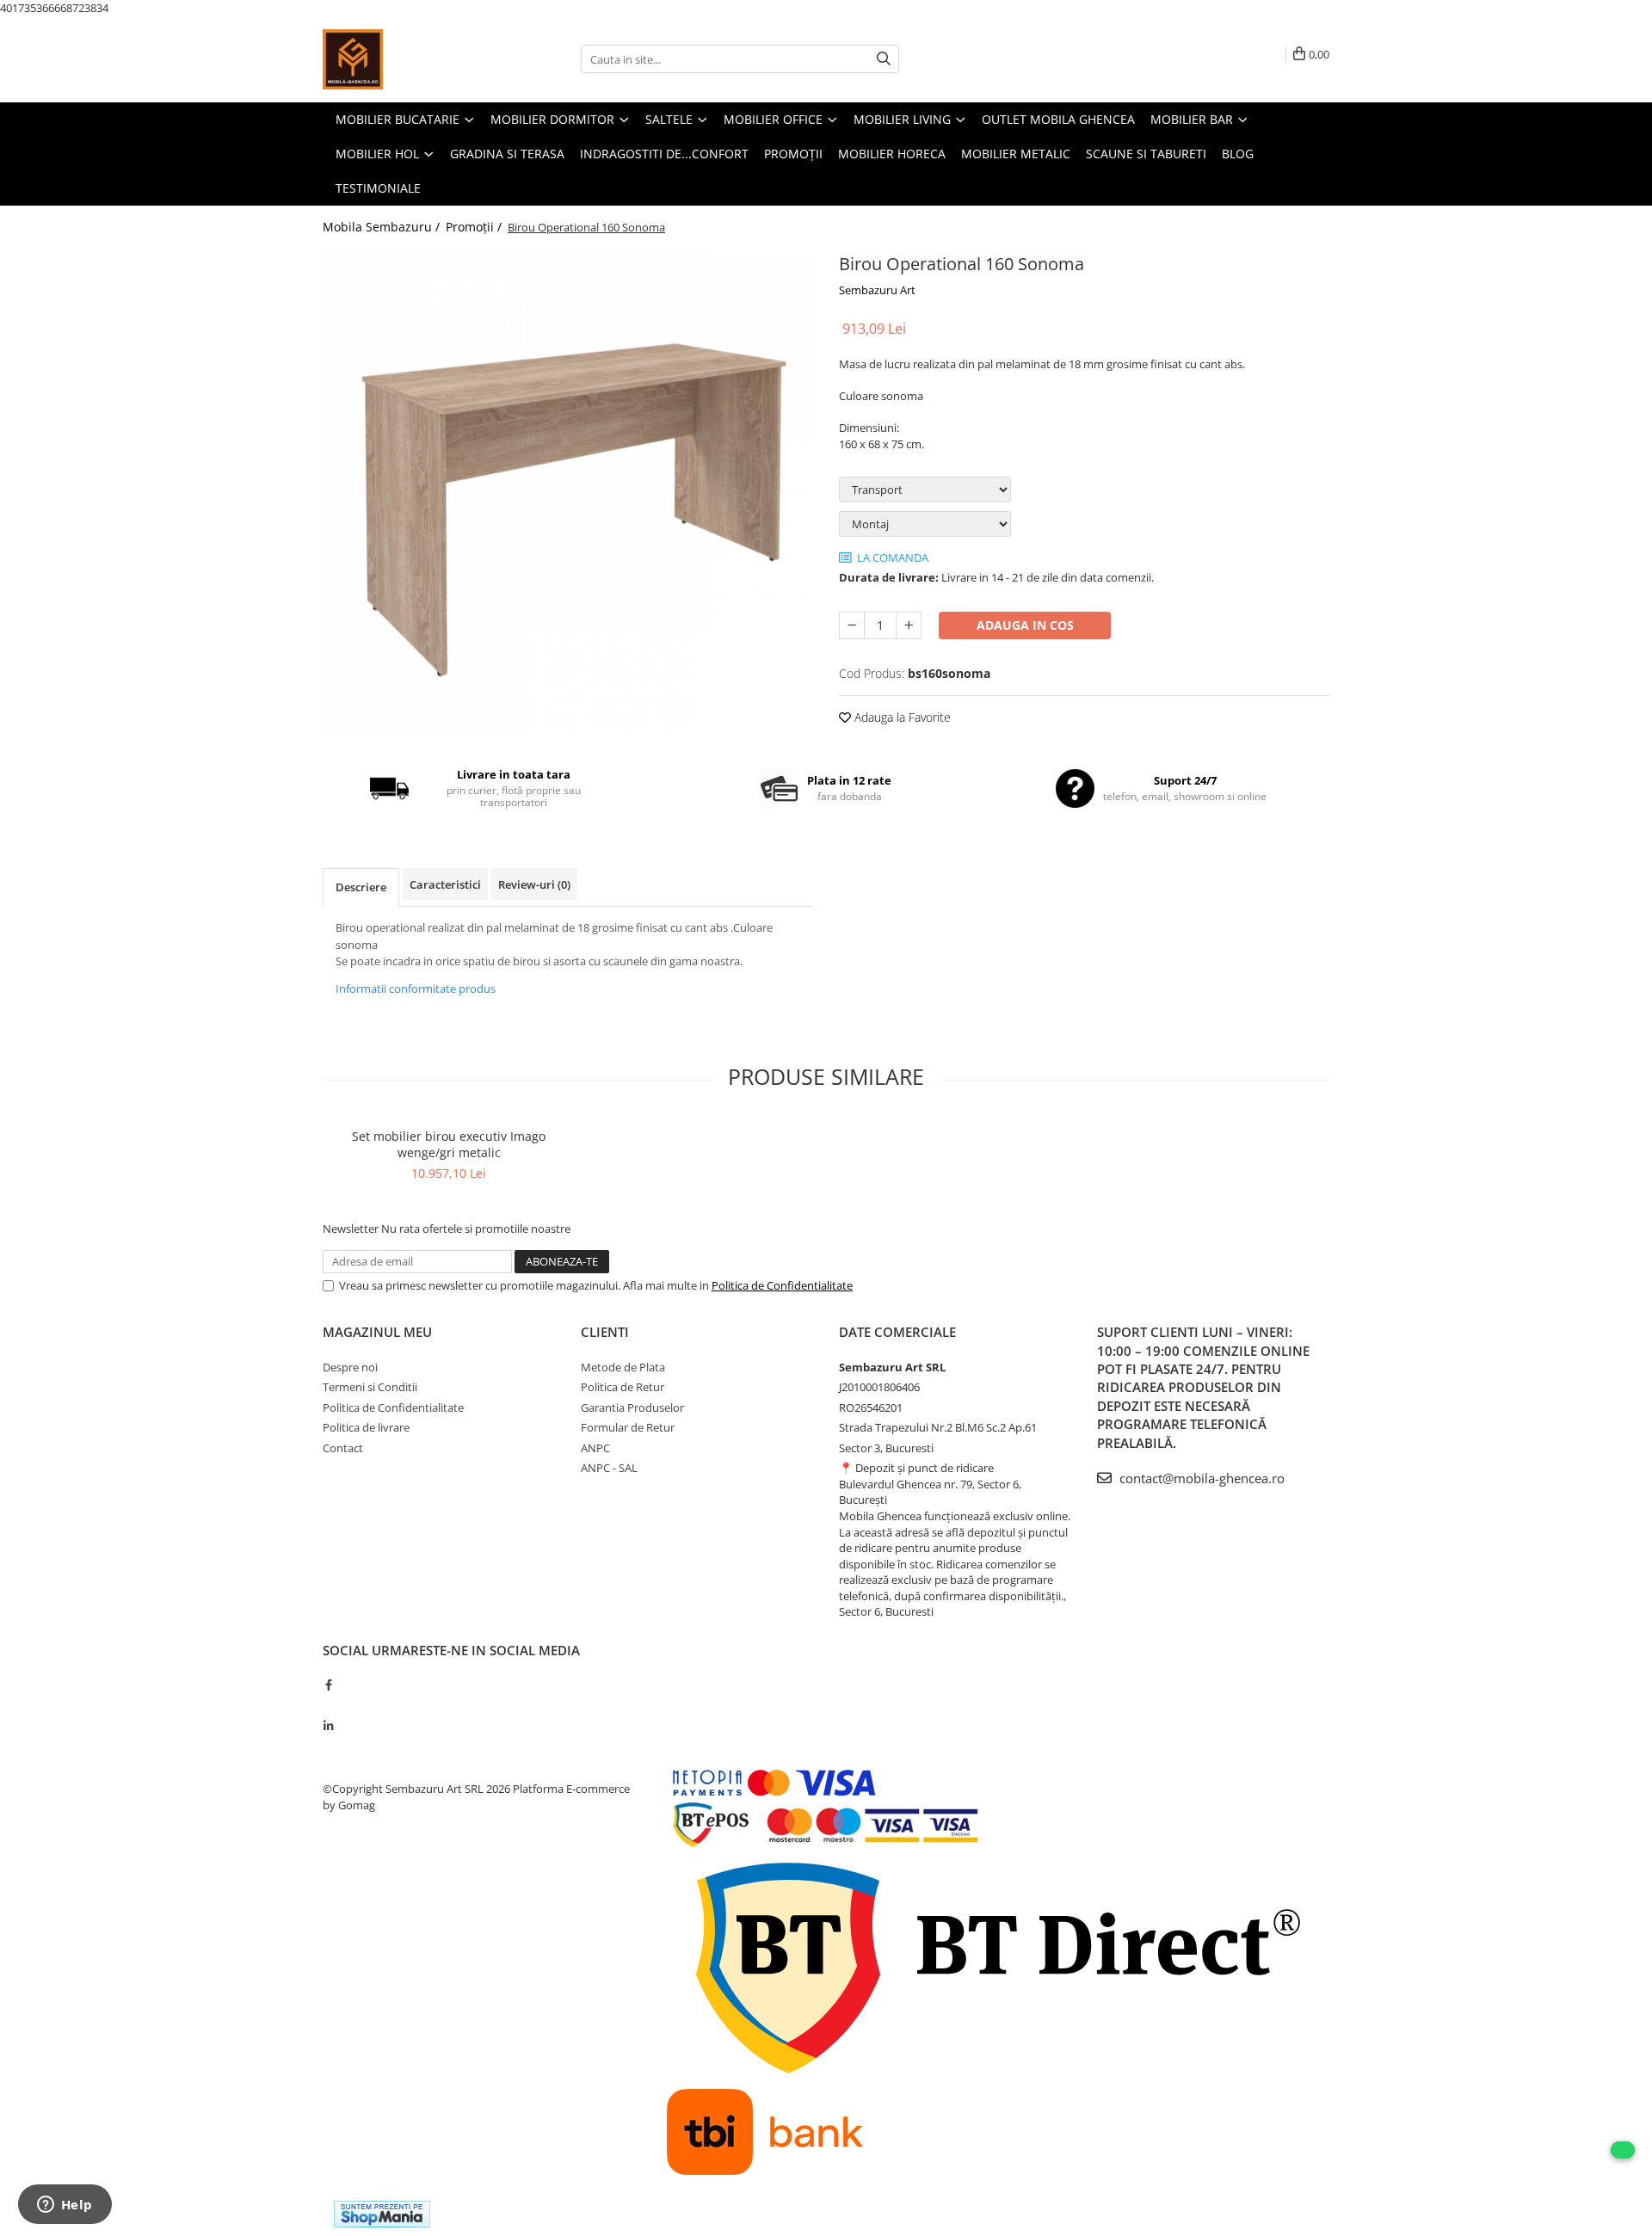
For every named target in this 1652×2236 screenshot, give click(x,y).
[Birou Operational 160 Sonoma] (568, 494)
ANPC (595, 1448)
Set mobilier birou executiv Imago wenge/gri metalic (449, 1144)
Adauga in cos (1025, 625)
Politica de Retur (623, 1387)
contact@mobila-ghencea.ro (1200, 1478)
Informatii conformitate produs (416, 989)
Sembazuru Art (877, 290)
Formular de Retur (628, 1427)
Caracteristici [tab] (445, 884)
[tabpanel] (568, 494)
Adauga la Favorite (901, 717)
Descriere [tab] (361, 887)
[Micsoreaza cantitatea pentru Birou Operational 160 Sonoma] (852, 625)
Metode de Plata (623, 1367)
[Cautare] (884, 59)
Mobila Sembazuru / (383, 227)
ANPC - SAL (609, 1468)
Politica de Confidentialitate (782, 1285)
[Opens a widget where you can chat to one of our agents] (65, 2206)
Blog (1238, 154)
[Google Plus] (328, 1705)
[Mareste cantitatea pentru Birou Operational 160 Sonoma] (909, 625)
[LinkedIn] (328, 1726)
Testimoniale (378, 188)
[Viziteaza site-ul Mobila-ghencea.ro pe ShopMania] (382, 2214)
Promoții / (475, 227)
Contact (343, 1448)
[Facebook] (328, 1685)
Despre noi (350, 1367)
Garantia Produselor (632, 1408)
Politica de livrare (366, 1427)
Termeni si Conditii (370, 1387)
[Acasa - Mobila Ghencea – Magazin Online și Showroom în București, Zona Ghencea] (409, 59)
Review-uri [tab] (534, 884)
